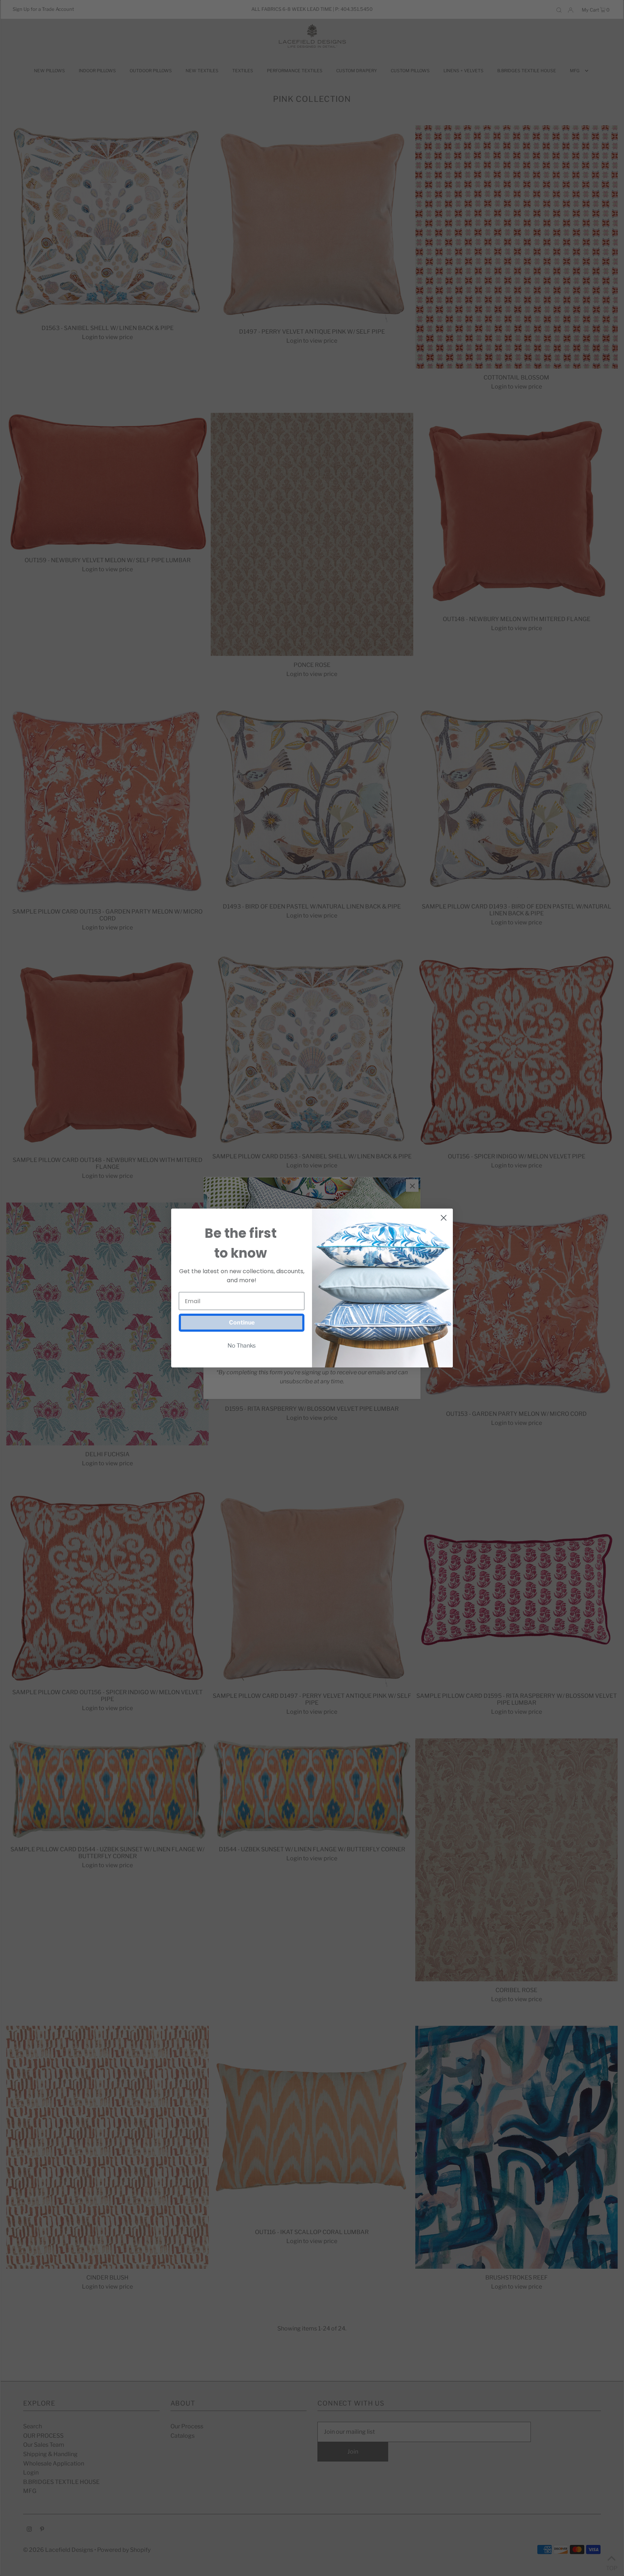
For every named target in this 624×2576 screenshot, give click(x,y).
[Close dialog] (444, 1218)
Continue (242, 1322)
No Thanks (242, 1346)
